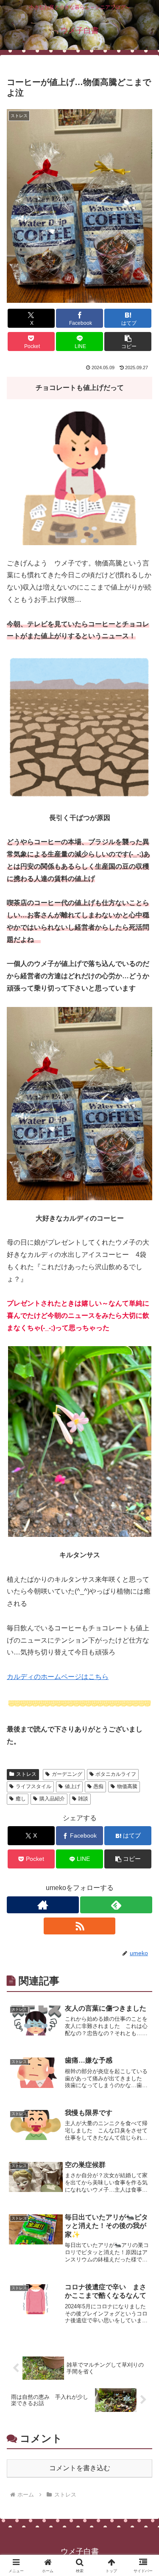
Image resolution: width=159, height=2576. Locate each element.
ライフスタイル (33, 1786)
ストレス (26, 1774)
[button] (128, 342)
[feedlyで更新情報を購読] (116, 1905)
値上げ (73, 1786)
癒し (21, 1799)
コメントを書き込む (80, 2468)
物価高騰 (127, 1786)
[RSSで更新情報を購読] (80, 1926)
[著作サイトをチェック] (43, 1905)
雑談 (83, 1799)
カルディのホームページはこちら (58, 1677)
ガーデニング (67, 1774)
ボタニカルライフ (116, 1774)
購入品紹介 (52, 1799)
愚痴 (98, 1786)
